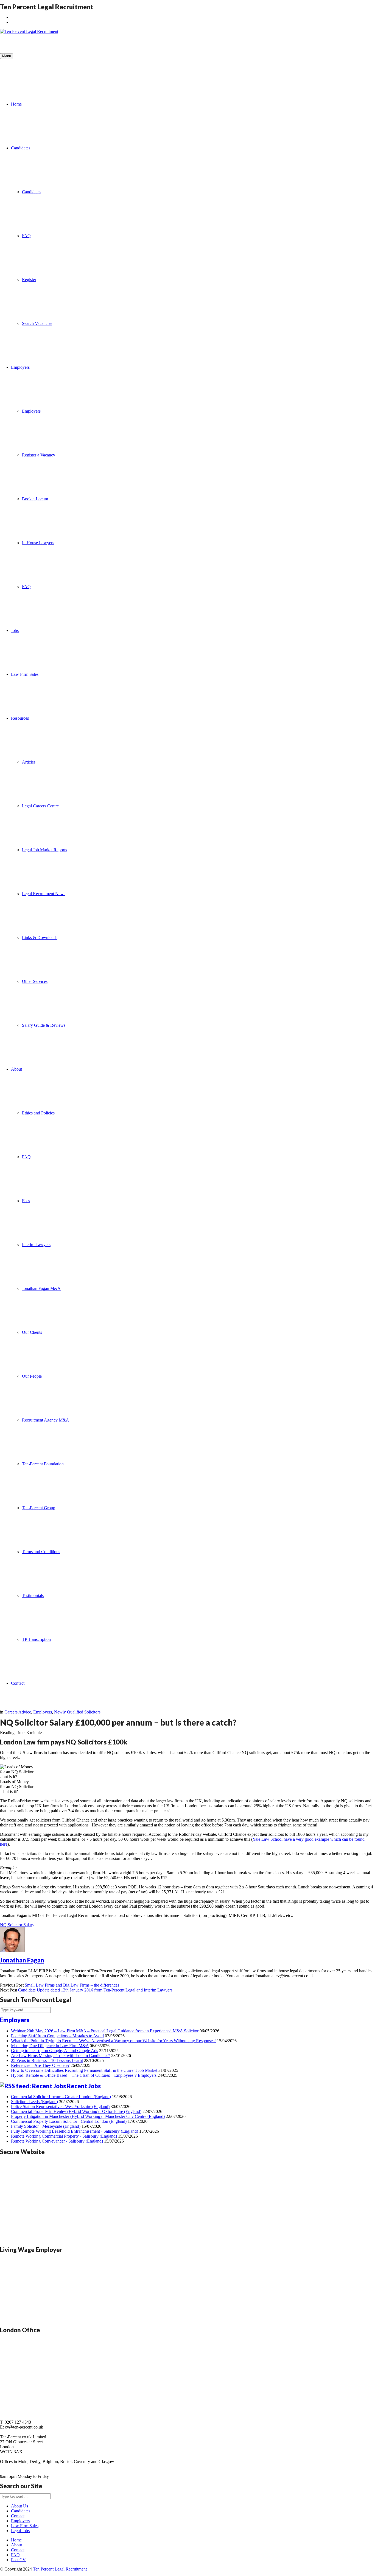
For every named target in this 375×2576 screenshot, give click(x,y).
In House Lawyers (38, 543)
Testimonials (33, 1595)
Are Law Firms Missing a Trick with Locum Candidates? (61, 2056)
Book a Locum (35, 499)
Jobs (15, 630)
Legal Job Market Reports (44, 850)
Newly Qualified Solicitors (77, 1712)
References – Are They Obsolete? (40, 2065)
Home (16, 104)
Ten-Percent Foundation (43, 1464)
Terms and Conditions (41, 1552)
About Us (19, 2506)
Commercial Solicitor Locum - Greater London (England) (61, 2097)
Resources (20, 718)
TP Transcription (36, 1639)
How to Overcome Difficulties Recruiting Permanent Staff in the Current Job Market (84, 2070)
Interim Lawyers (36, 1245)
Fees (26, 1201)
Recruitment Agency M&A (46, 1420)
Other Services (35, 981)
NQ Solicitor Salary (17, 1925)
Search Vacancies (37, 323)
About (16, 1069)
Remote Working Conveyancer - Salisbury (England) (57, 2141)
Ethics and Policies (38, 1113)
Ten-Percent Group (39, 1508)
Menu (7, 56)
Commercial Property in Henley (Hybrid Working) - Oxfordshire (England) (76, 2111)
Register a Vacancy (39, 455)
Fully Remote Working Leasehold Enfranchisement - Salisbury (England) (75, 2131)
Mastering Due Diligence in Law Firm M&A (50, 2046)
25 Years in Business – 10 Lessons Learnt (47, 2060)
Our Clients (32, 1332)
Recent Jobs (84, 2086)
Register (29, 280)
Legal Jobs (20, 2531)
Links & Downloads (40, 937)
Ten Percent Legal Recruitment (60, 2569)
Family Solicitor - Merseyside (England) (46, 2126)
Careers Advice (18, 1712)
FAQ (26, 236)
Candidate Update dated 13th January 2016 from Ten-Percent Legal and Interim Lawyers (95, 1990)
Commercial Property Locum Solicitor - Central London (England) (69, 2121)
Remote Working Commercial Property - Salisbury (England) (64, 2136)
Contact (18, 1683)
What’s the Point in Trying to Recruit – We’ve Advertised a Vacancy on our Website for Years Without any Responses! (113, 2041)
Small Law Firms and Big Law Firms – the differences (72, 1985)
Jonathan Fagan (22, 1960)
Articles (29, 762)
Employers (20, 367)
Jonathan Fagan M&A (41, 1288)
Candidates (21, 148)
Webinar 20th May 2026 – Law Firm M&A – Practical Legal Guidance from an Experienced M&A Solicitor (105, 2031)
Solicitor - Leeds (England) (34, 2102)
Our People (32, 1376)
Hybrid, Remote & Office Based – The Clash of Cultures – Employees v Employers (84, 2075)
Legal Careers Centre (40, 806)
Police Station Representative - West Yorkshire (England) (60, 2107)
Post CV (18, 2560)
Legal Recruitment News (44, 894)
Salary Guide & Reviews (44, 1025)
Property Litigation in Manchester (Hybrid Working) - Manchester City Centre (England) (88, 2116)
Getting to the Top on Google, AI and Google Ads (54, 2051)
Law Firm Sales (25, 674)
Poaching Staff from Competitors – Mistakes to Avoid (57, 2036)
